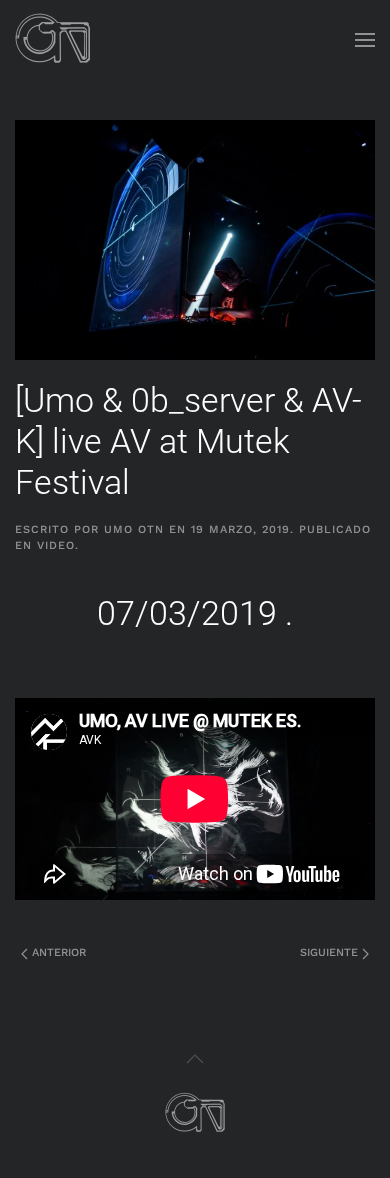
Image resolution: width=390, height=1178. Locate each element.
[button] (365, 40)
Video (56, 545)
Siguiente (331, 952)
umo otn (134, 529)
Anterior (57, 952)
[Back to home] (53, 40)
